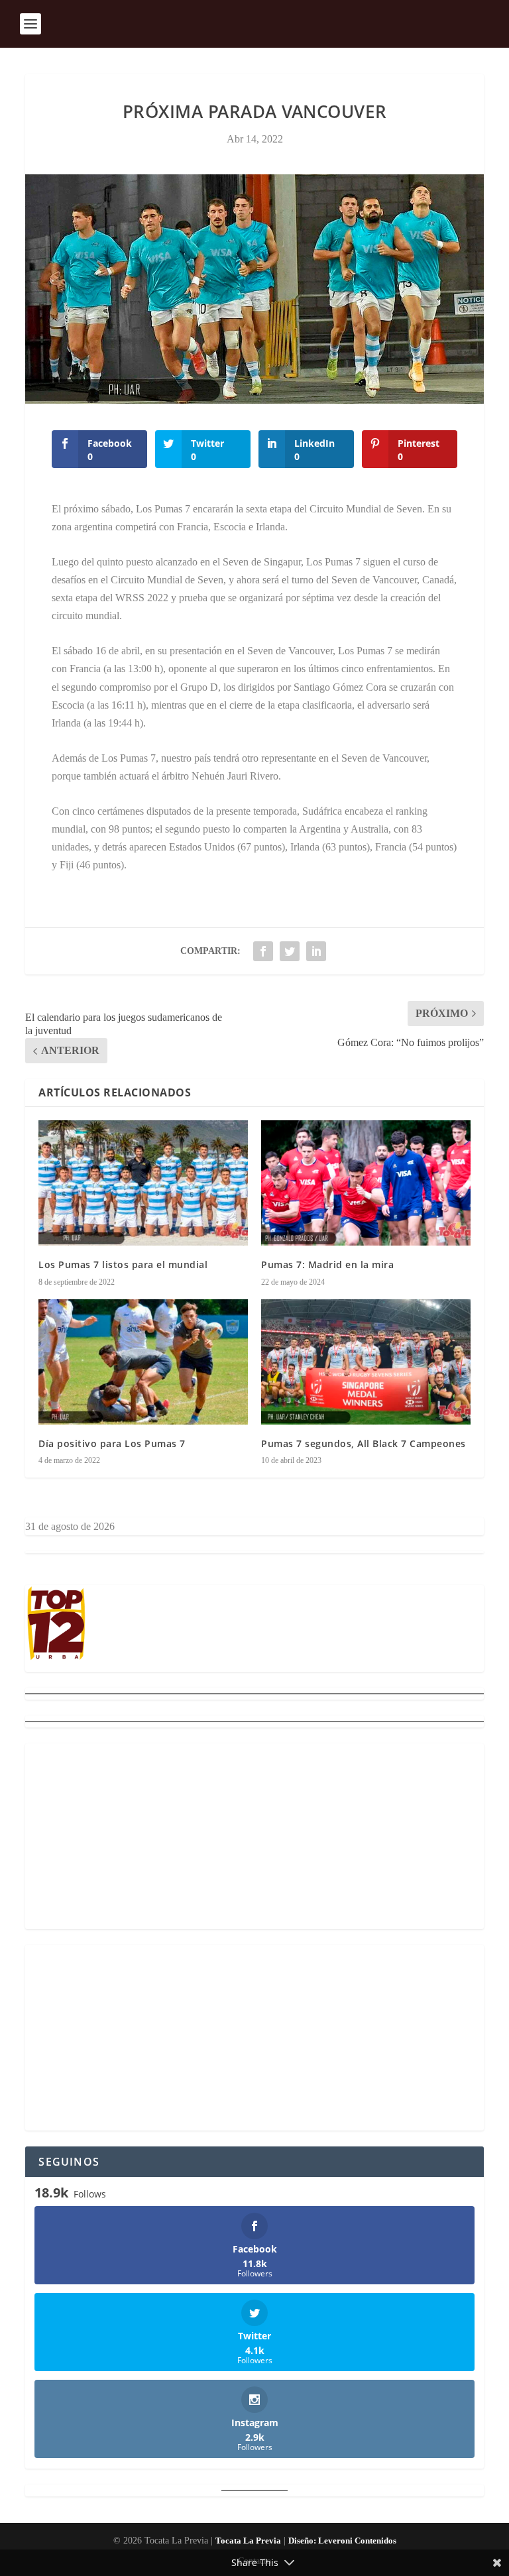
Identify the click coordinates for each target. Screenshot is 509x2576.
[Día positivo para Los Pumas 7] (143, 1362)
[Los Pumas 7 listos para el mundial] (143, 1183)
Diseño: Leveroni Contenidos (342, 2541)
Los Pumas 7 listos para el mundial (123, 1264)
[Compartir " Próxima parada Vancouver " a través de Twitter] (290, 951)
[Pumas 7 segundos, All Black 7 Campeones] (366, 1362)
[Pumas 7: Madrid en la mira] (366, 1183)
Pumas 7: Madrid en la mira (327, 1264)
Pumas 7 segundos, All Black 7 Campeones (364, 1443)
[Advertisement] (254, 1836)
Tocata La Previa (248, 2541)
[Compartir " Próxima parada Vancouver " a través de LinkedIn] (316, 951)
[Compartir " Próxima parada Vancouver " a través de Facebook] (263, 951)
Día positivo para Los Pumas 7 (112, 1443)
